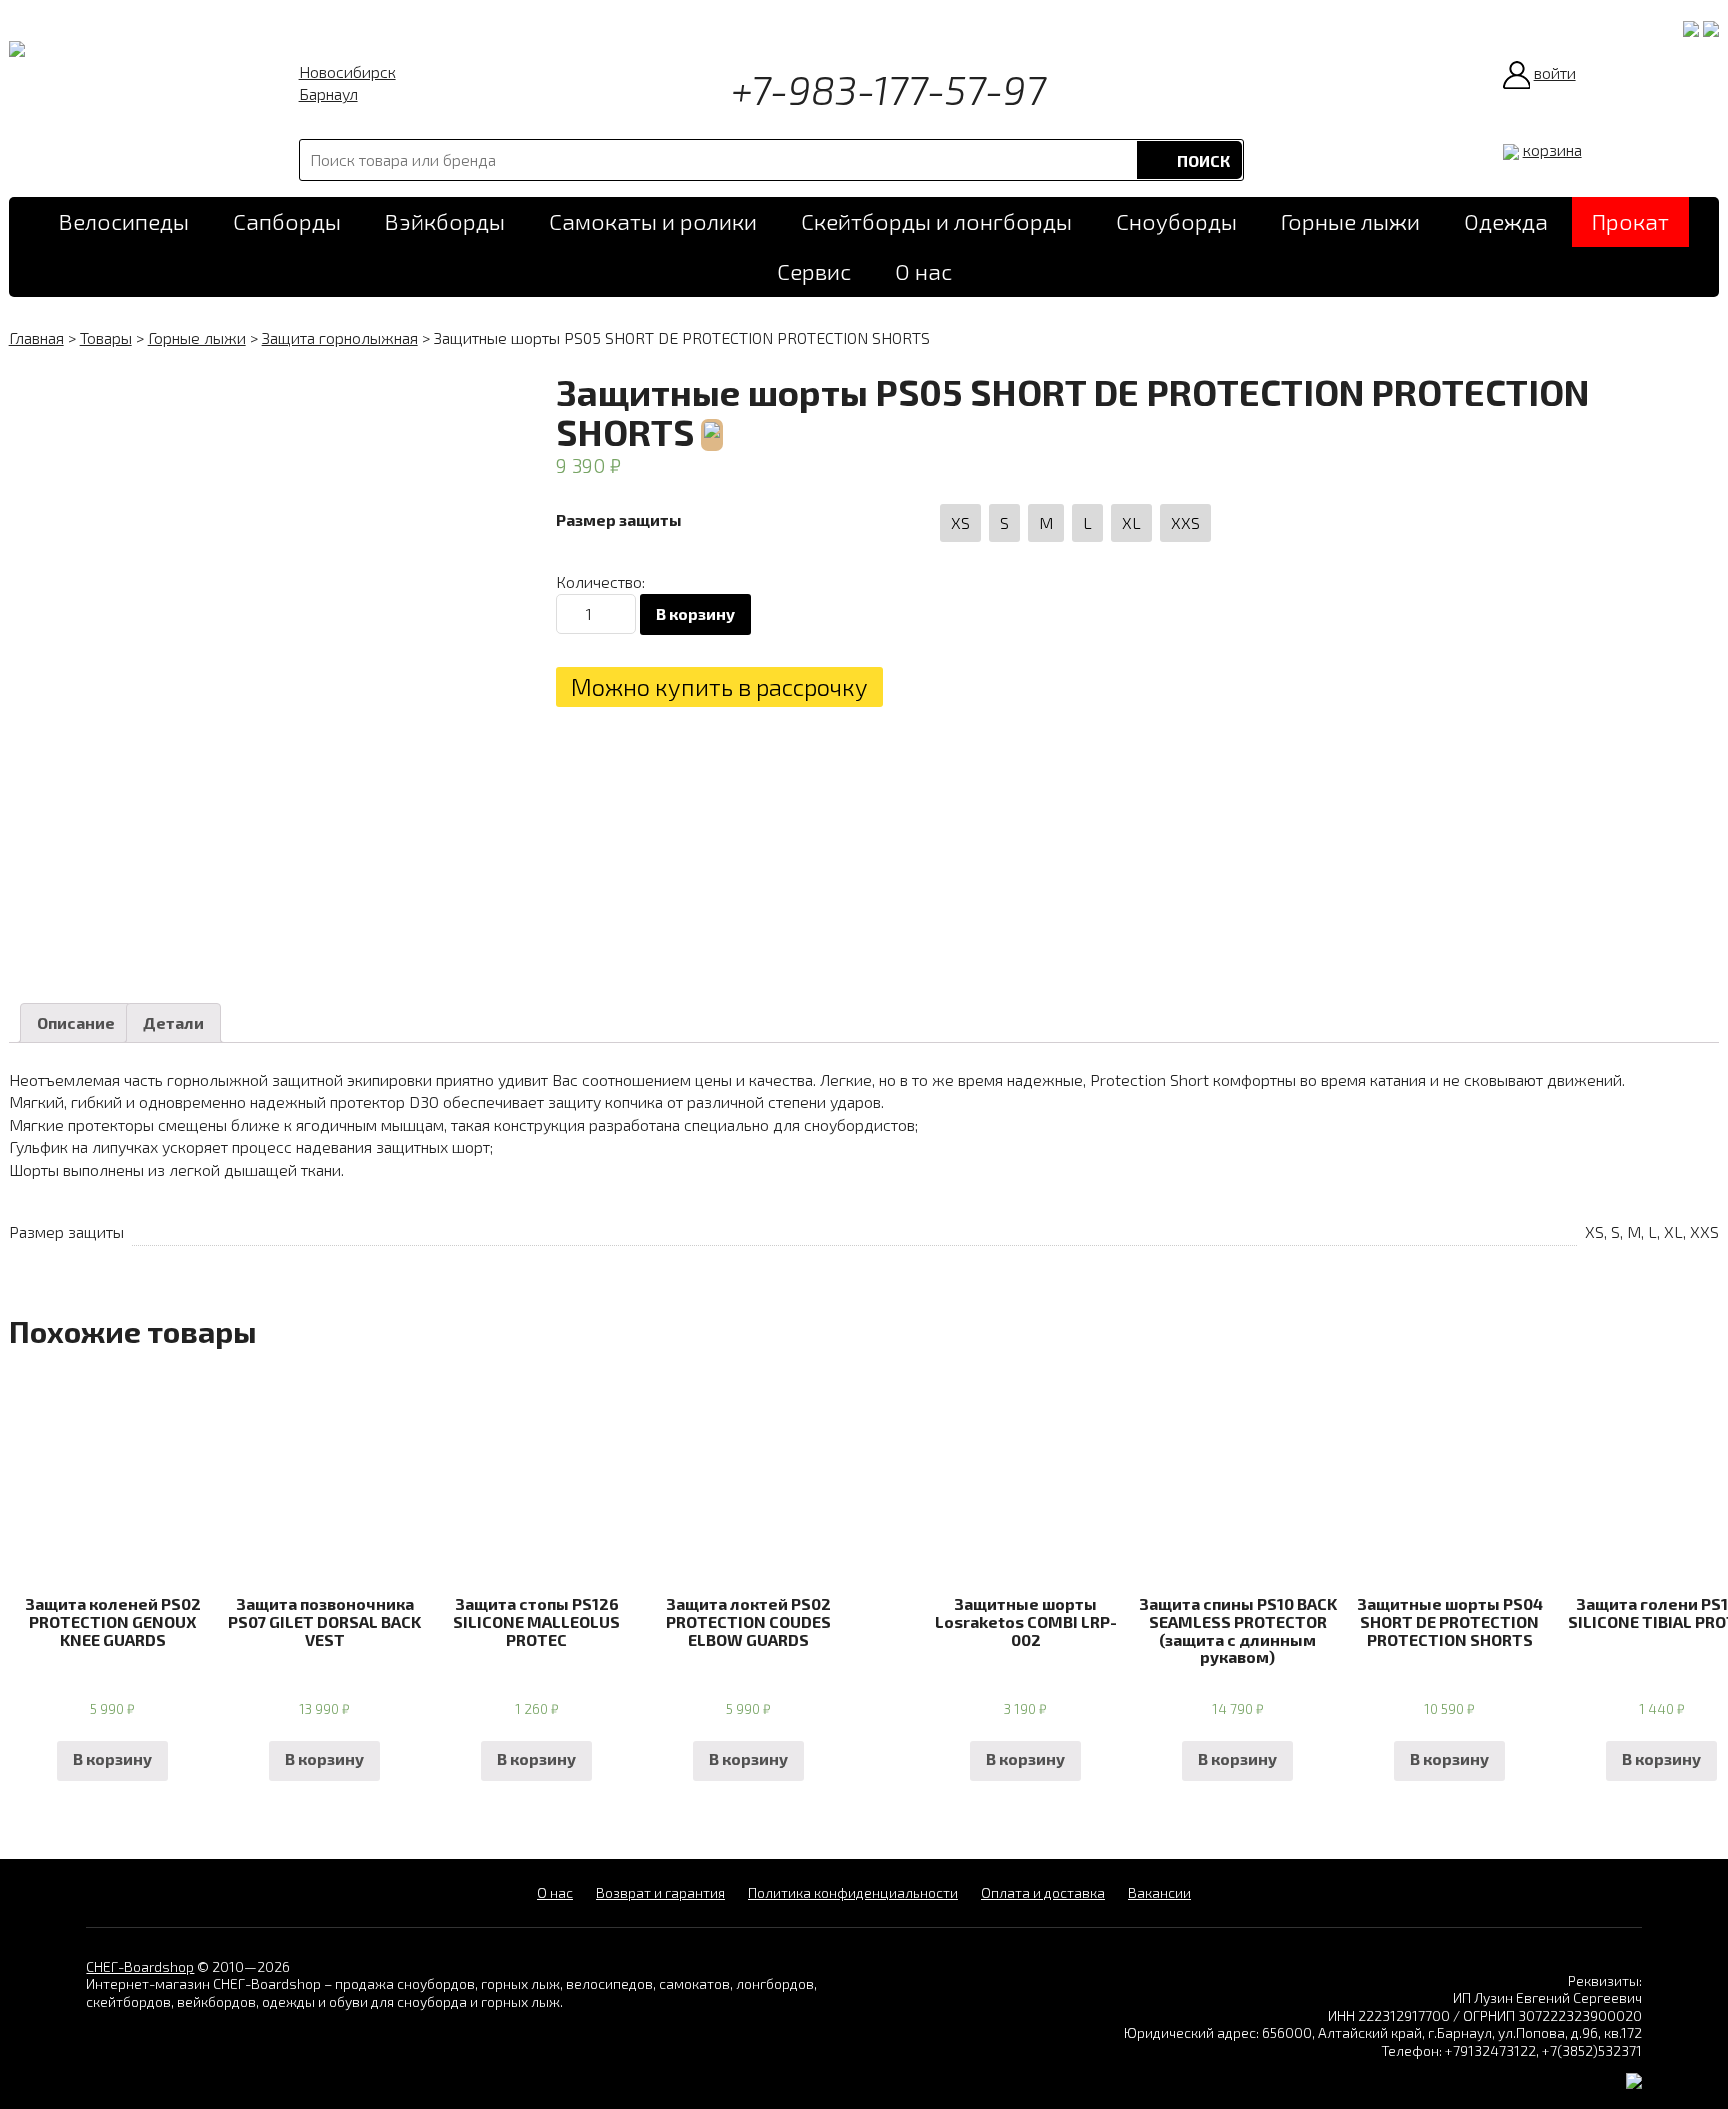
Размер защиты (619, 519)
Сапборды (287, 221)
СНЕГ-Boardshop (140, 1966)
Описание (76, 1022)
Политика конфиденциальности (853, 1892)
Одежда (1506, 221)
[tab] (76, 1023)
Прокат (1630, 221)
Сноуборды (1176, 221)
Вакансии (1159, 1892)
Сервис (814, 271)
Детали (173, 1022)
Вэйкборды (445, 221)
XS (960, 522)
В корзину (695, 613)
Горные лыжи (1350, 221)
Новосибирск (347, 71)
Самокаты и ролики (653, 221)
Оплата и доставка (1043, 1892)
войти (1555, 72)
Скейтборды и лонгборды (936, 221)
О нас (923, 271)
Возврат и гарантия (660, 1892)
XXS (1185, 522)
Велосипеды (124, 221)
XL (1131, 522)
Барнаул (328, 93)
